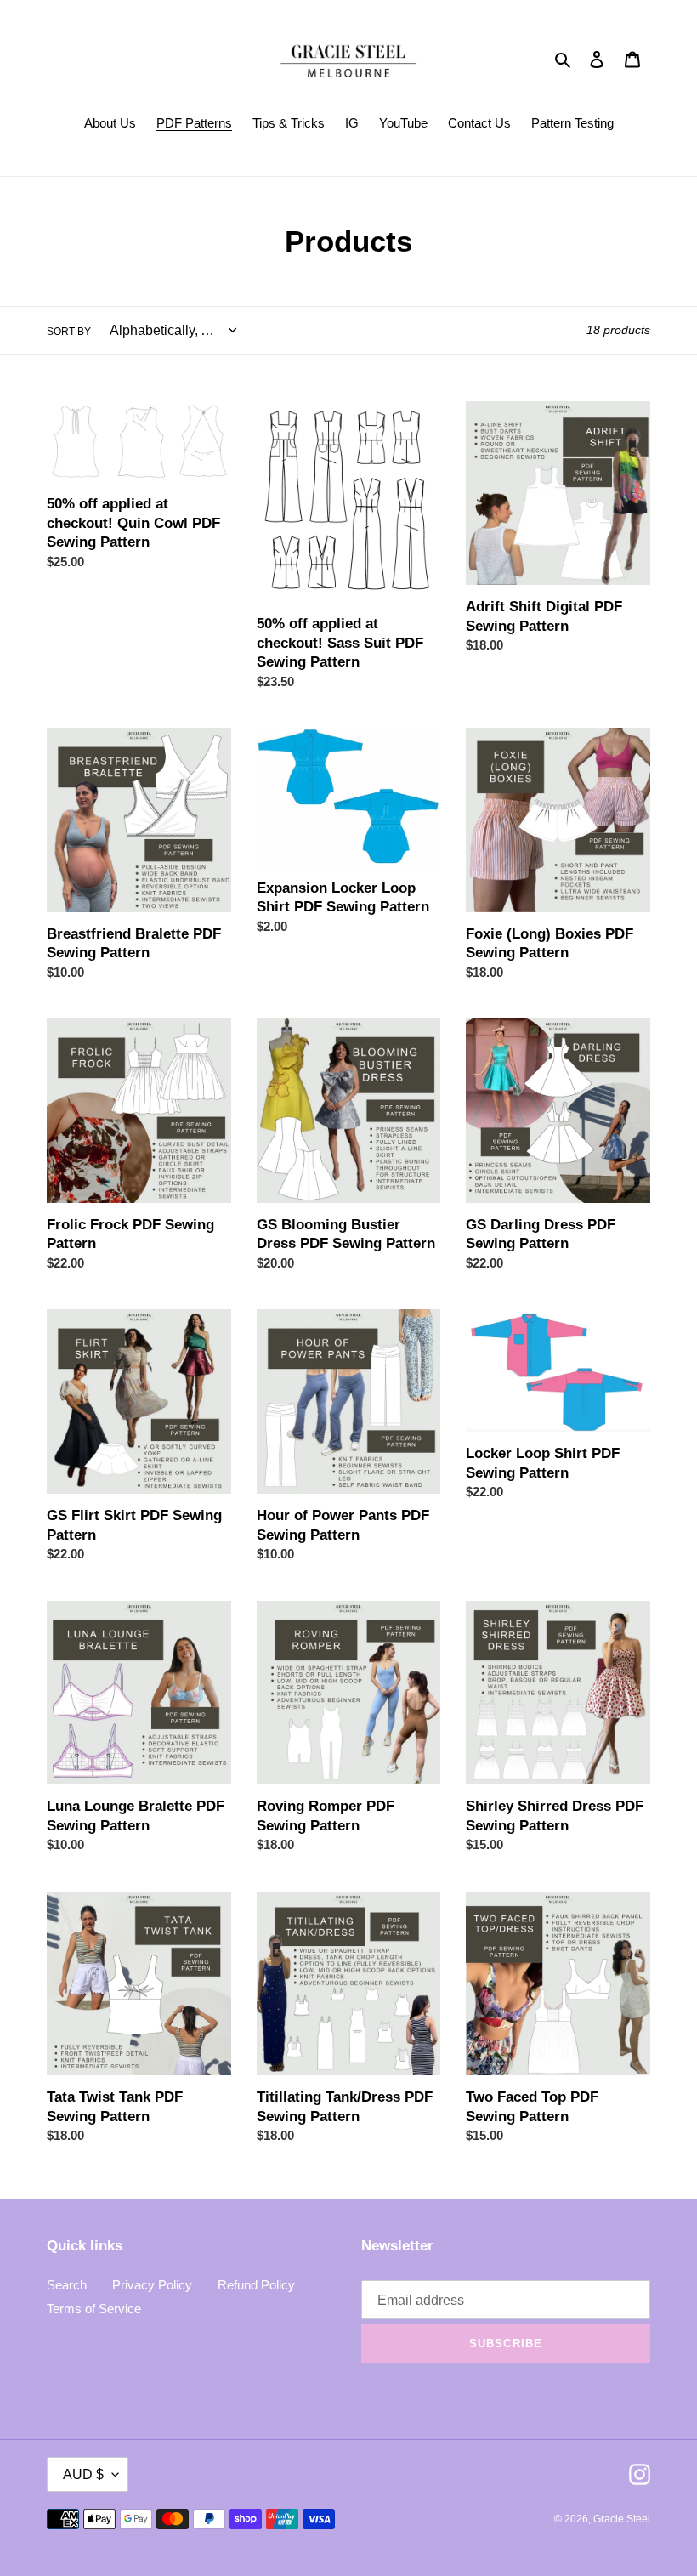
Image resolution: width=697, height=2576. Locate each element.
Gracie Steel (622, 2519)
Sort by (69, 332)
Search (67, 2285)
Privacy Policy (152, 2285)
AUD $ (83, 2474)
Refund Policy (256, 2285)
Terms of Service (94, 2309)
